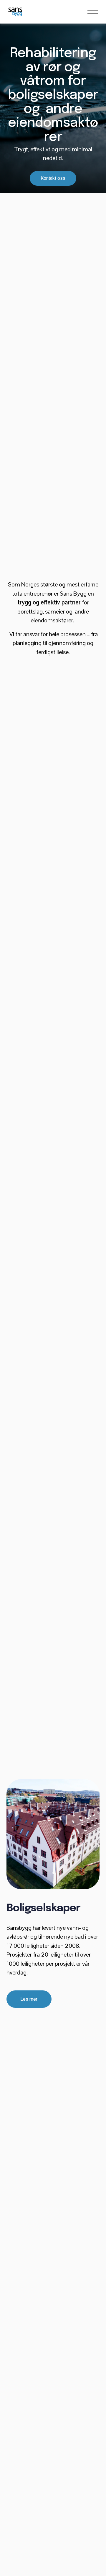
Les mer (29, 1999)
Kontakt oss (53, 178)
